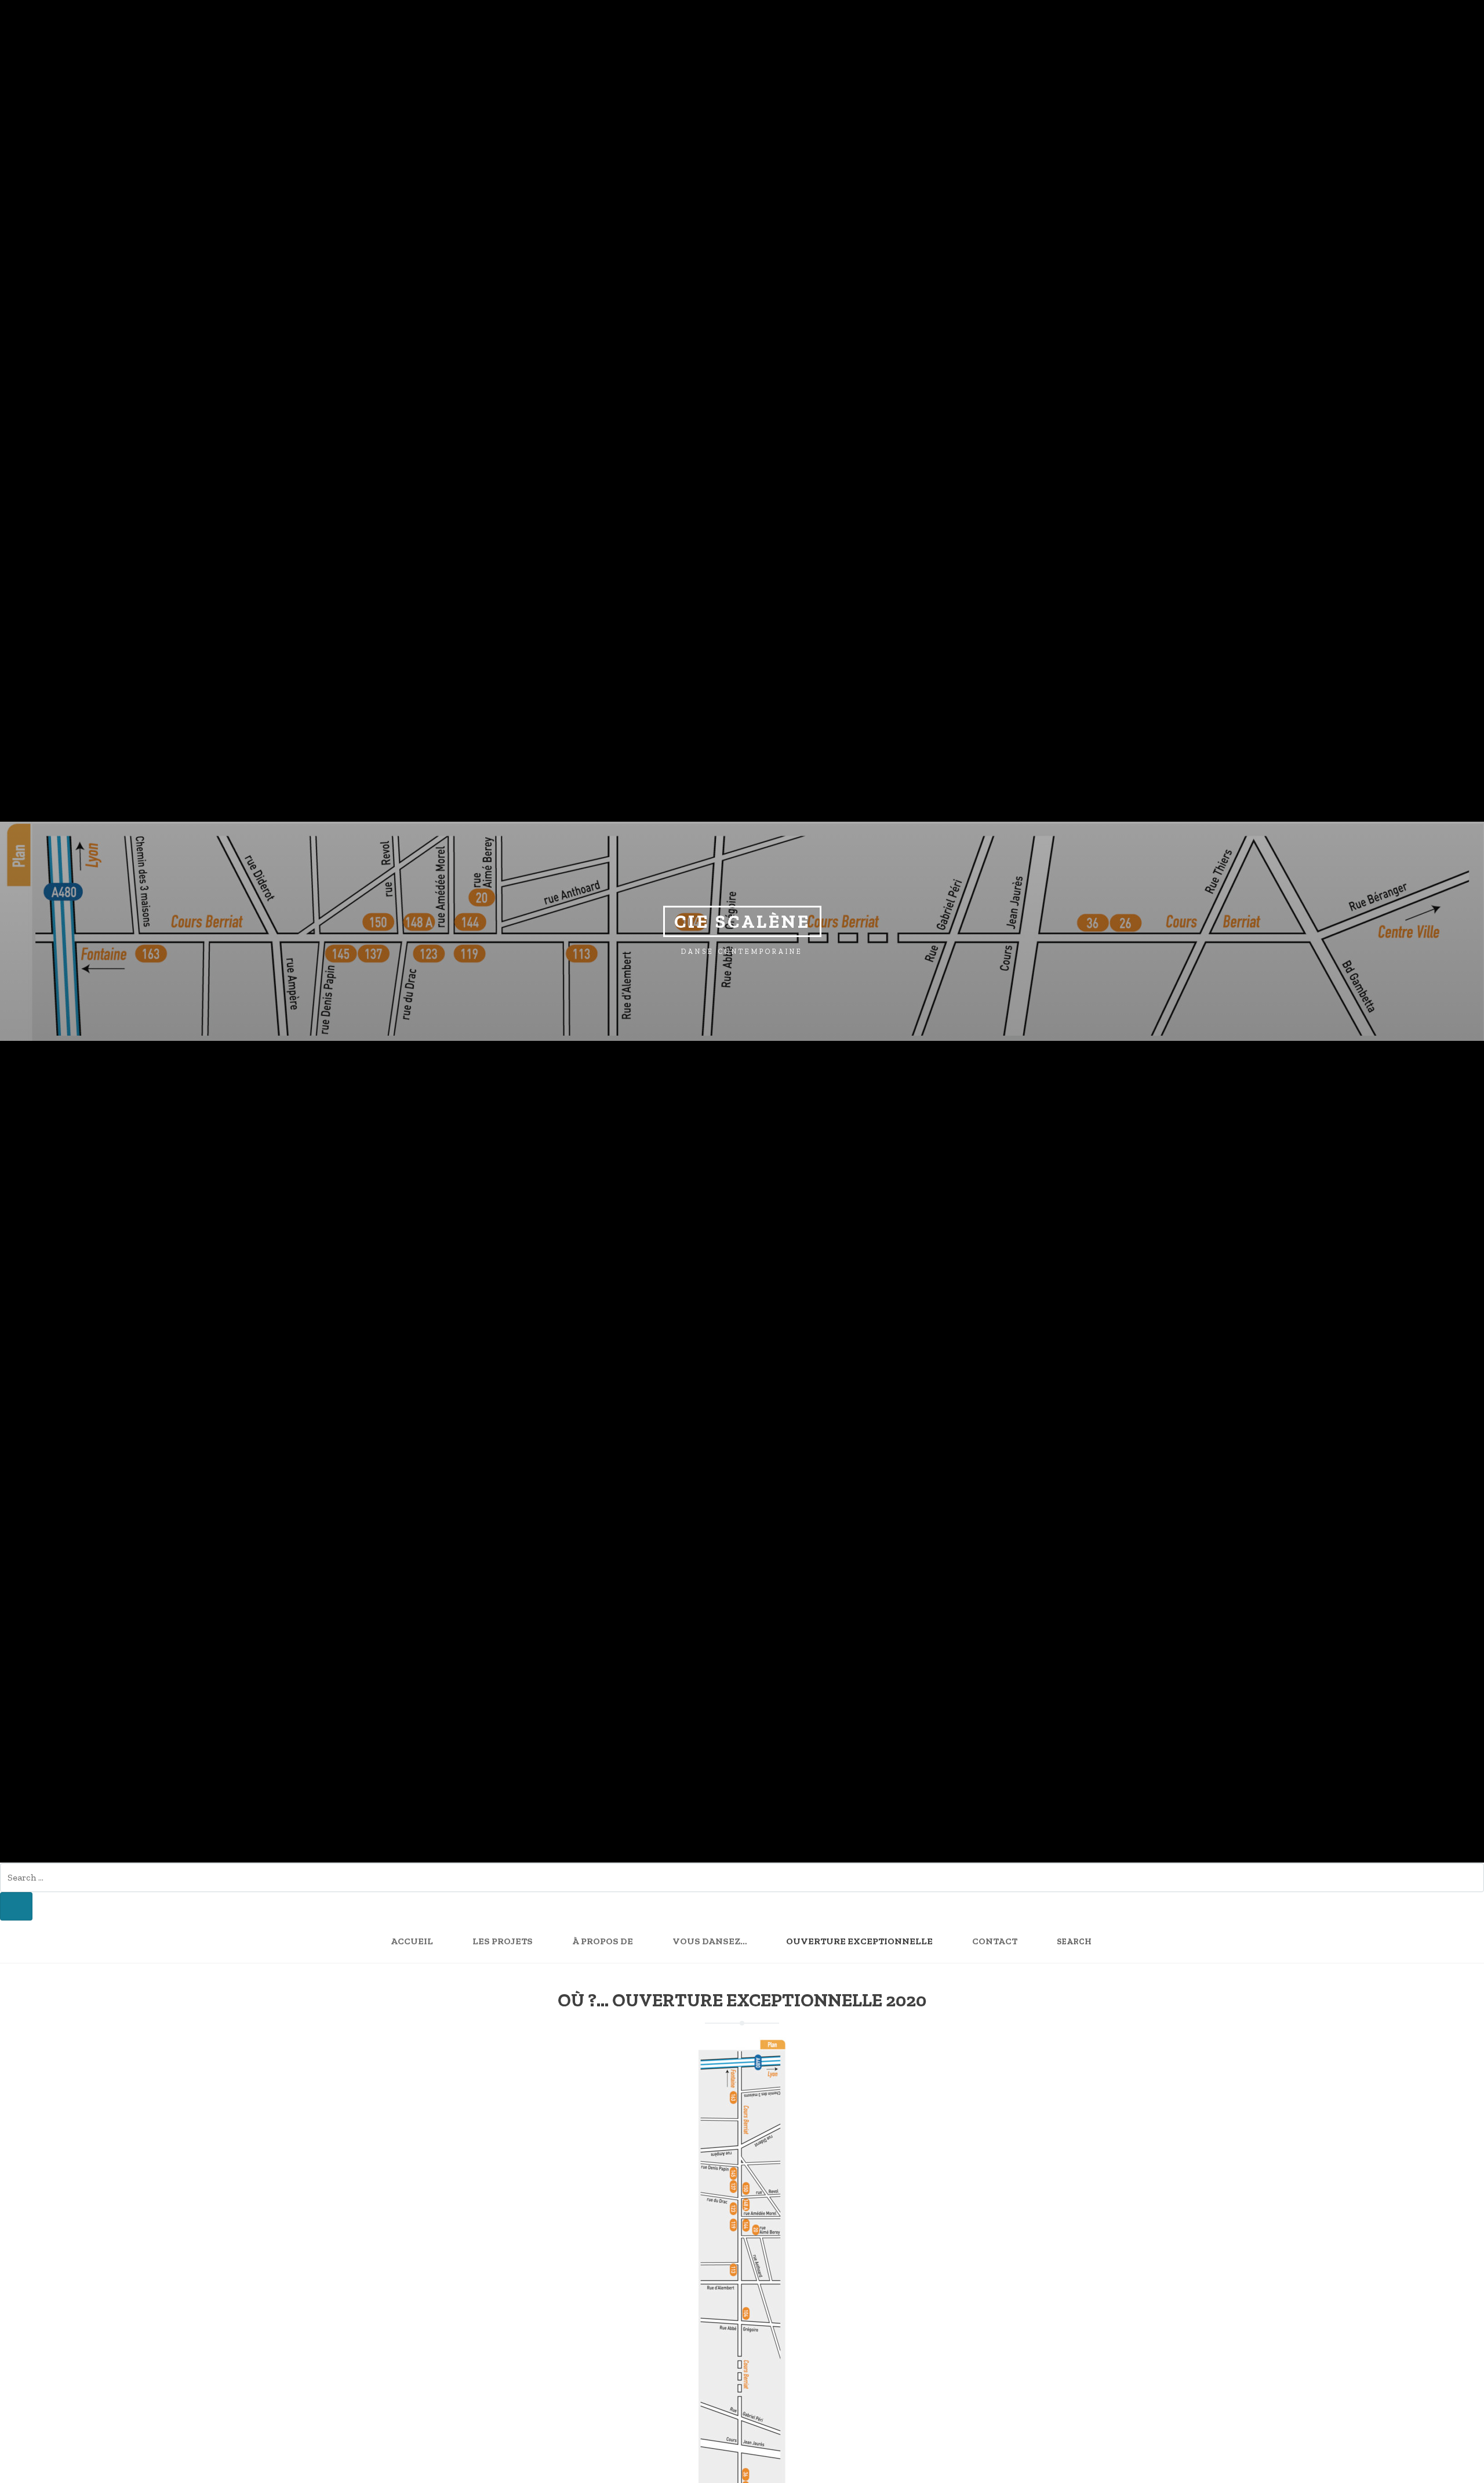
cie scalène (742, 921)
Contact (995, 1941)
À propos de (603, 1941)
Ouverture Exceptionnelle (859, 1941)
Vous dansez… (710, 1941)
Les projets (503, 1941)
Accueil (412, 1941)
